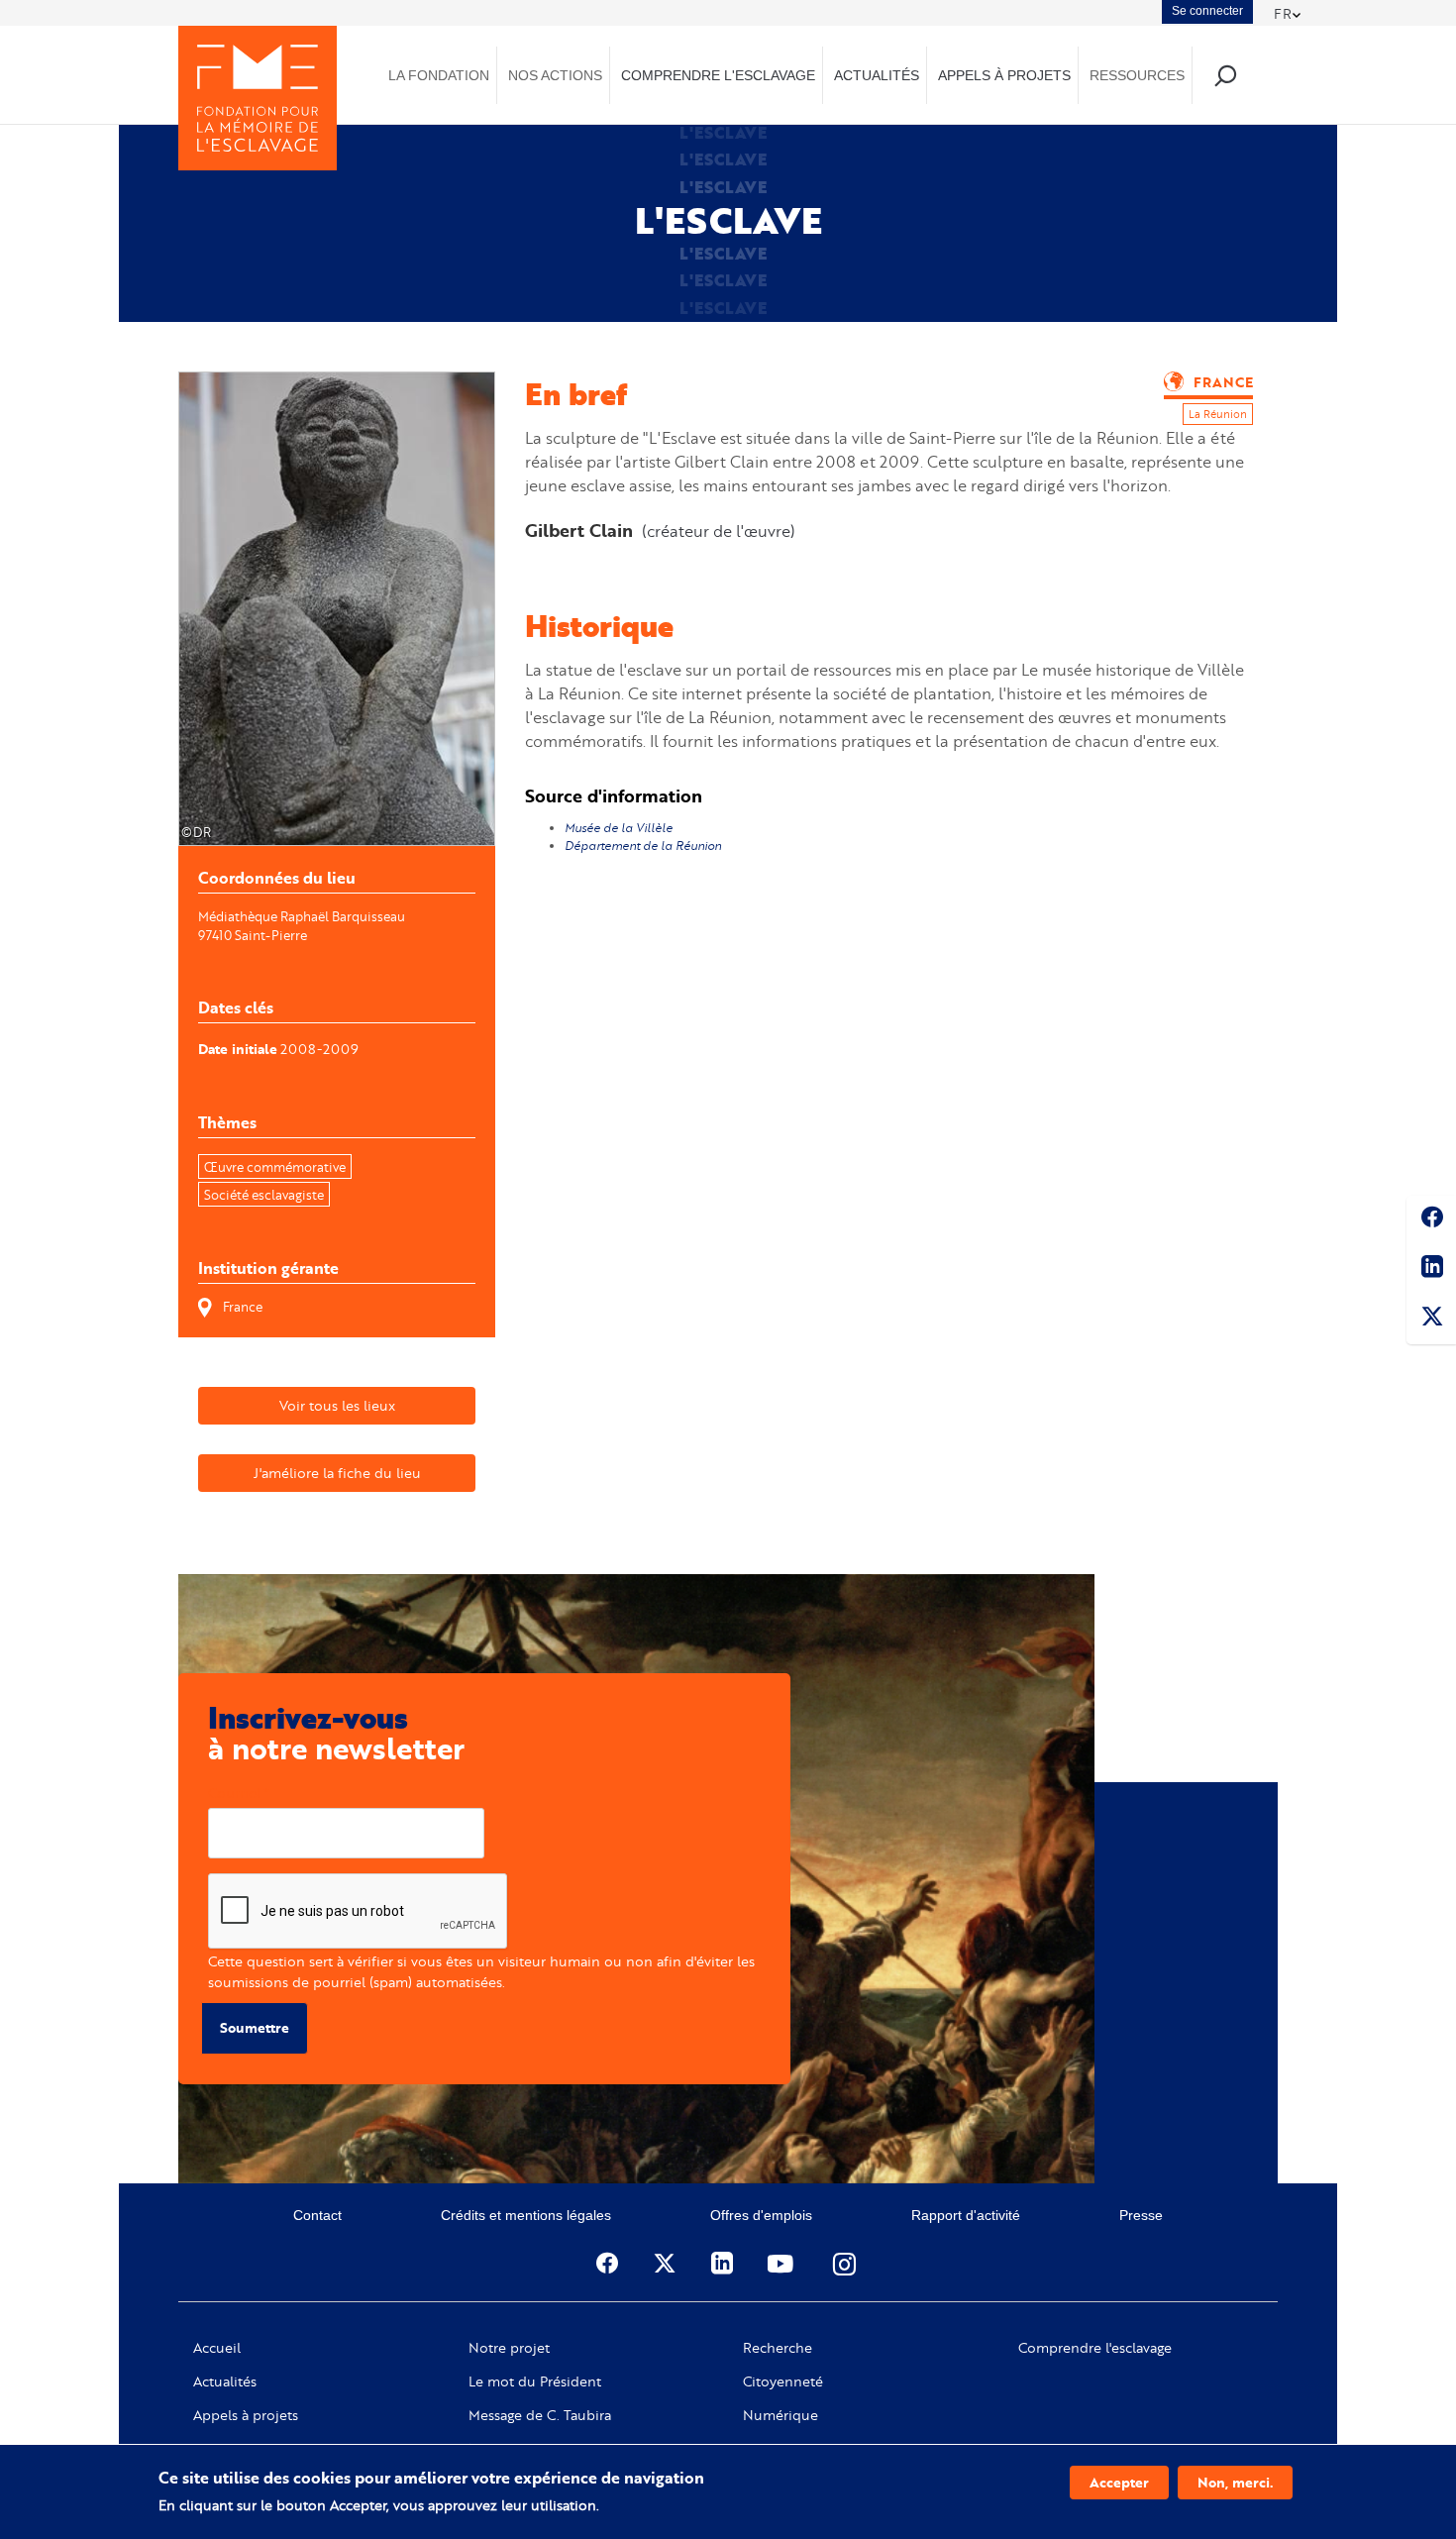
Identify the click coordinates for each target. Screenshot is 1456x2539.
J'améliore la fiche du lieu (337, 1473)
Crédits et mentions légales (526, 2215)
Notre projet (509, 2348)
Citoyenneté (783, 2381)
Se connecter (1207, 11)
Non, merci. (1235, 2482)
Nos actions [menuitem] (555, 75)
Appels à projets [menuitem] (1004, 75)
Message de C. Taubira (540, 2415)
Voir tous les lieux (337, 1405)
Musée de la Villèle (620, 828)
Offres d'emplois (761, 2215)
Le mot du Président (535, 2381)
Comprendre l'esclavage (1095, 2348)
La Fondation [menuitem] (439, 75)
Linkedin (1431, 1270)
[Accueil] (258, 98)
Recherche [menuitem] (1225, 75)
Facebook (1431, 1220)
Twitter (1431, 1320)
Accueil (217, 2348)
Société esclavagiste (264, 1195)
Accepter (1119, 2482)
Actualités (225, 2381)
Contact (317, 2215)
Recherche (778, 2348)
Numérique (780, 2415)
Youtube (782, 2264)
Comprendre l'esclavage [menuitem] (718, 75)
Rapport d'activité (966, 2215)
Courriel (234, 1793)
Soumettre (255, 2027)
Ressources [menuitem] (1137, 75)
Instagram (846, 2264)
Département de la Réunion (644, 846)
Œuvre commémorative (275, 1167)
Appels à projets (246, 2415)
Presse (1141, 2215)
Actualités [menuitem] (877, 75)
